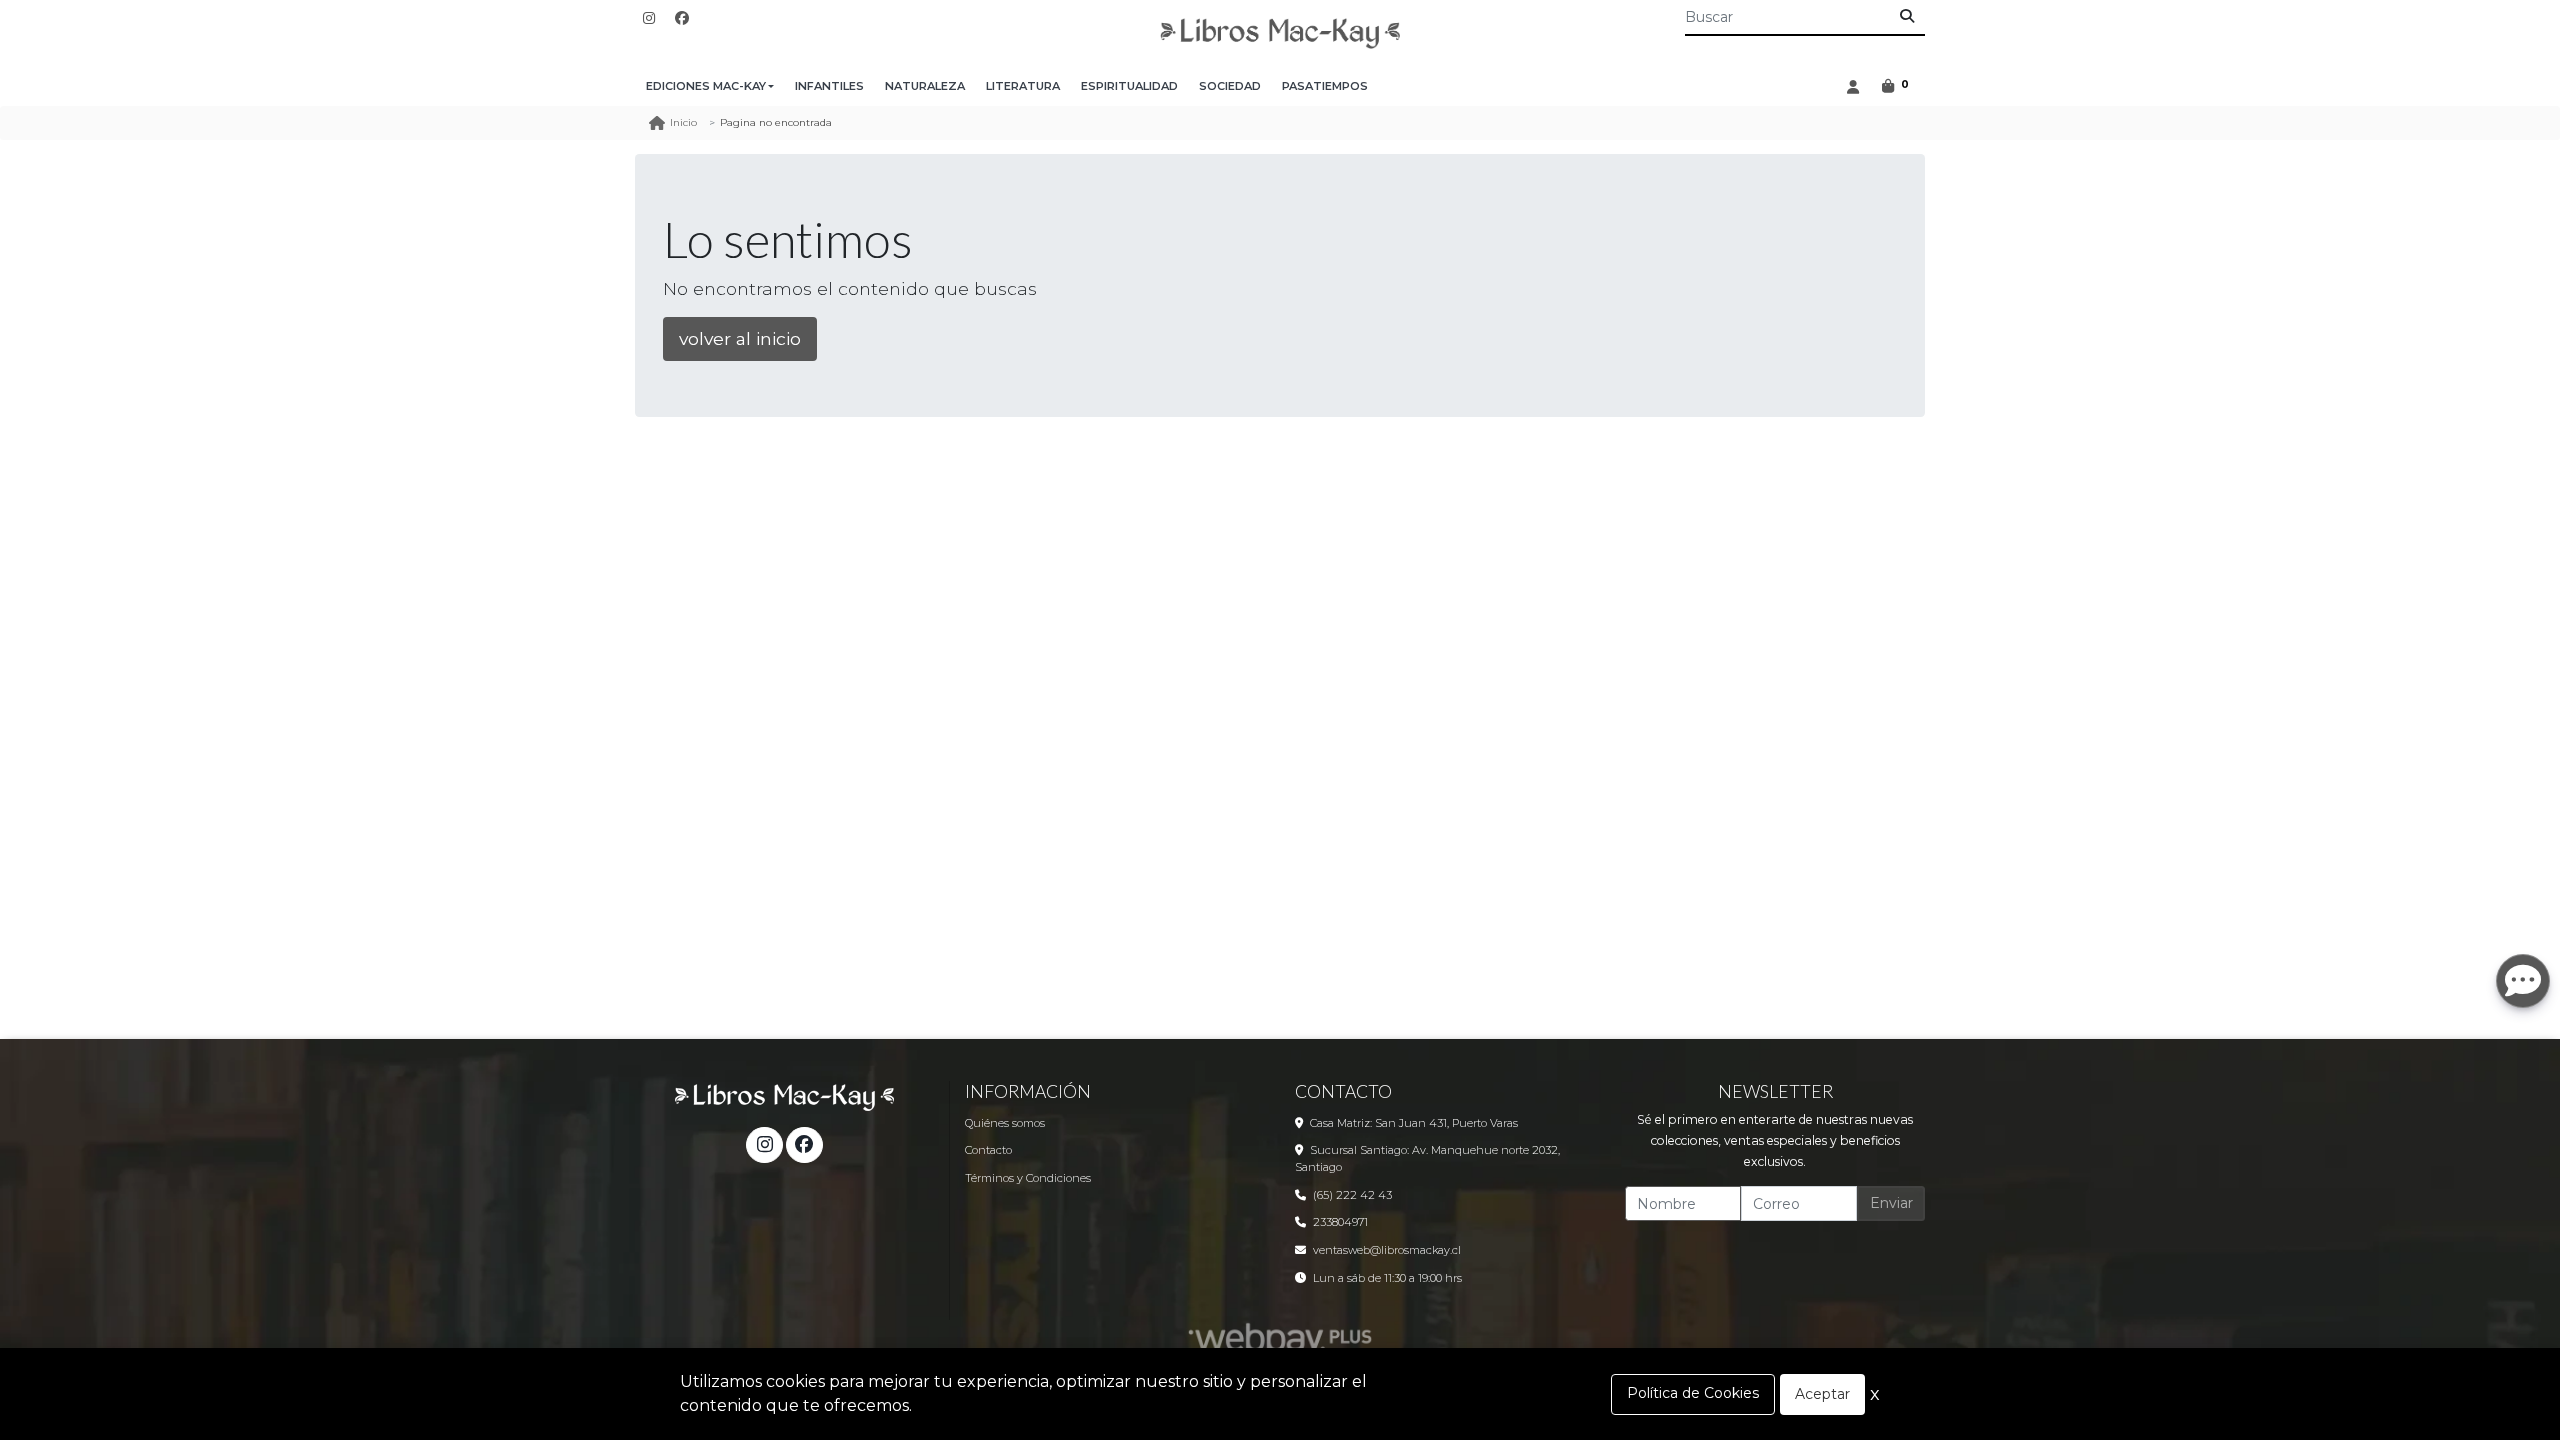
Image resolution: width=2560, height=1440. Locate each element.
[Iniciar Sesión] (1852, 86)
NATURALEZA (925, 86)
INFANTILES (829, 86)
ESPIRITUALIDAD (1129, 86)
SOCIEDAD (1230, 86)
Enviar (1891, 1203)
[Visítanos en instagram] (764, 1145)
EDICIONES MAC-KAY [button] (706, 86)
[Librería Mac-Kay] (1280, 33)
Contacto (988, 1150)
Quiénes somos (1005, 1123)
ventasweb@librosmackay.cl (1387, 1250)
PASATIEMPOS (1325, 86)
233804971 (1340, 1222)
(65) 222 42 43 (1352, 1195)
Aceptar (1822, 1394)
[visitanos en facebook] (682, 18)
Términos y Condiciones (1028, 1178)
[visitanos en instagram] (649, 18)
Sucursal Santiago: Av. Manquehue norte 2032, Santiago (1427, 1158)
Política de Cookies (1693, 1393)
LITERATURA (1023, 86)
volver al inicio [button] (740, 338)
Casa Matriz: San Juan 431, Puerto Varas (1414, 1123)
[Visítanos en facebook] (804, 1145)
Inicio (683, 122)
